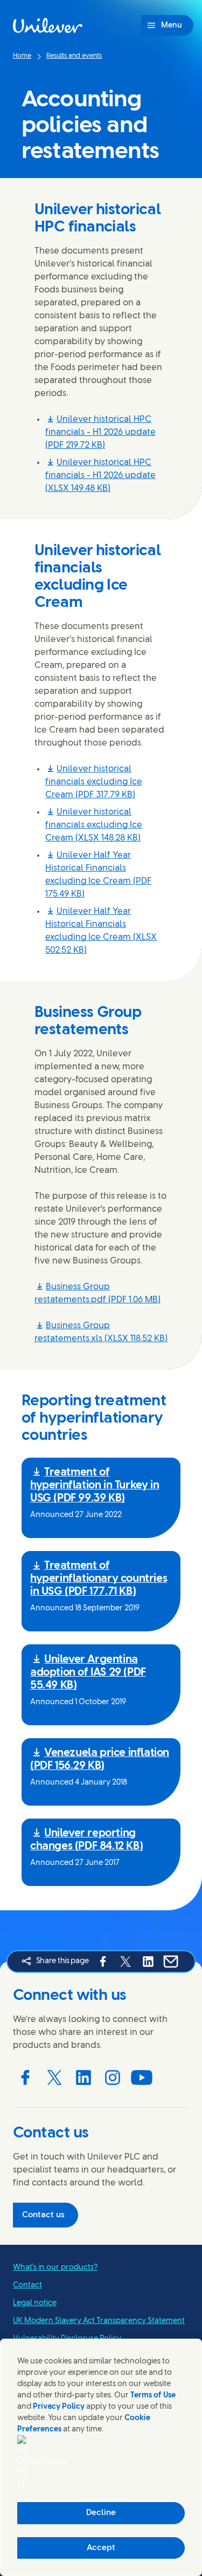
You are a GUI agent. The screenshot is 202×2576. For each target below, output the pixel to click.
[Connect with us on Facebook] (25, 2078)
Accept (101, 2548)
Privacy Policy (59, 2407)
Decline (101, 2513)
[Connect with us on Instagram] (113, 2078)
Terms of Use (153, 2396)
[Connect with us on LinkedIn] (83, 2078)
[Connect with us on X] (54, 2078)
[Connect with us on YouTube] (142, 2078)
